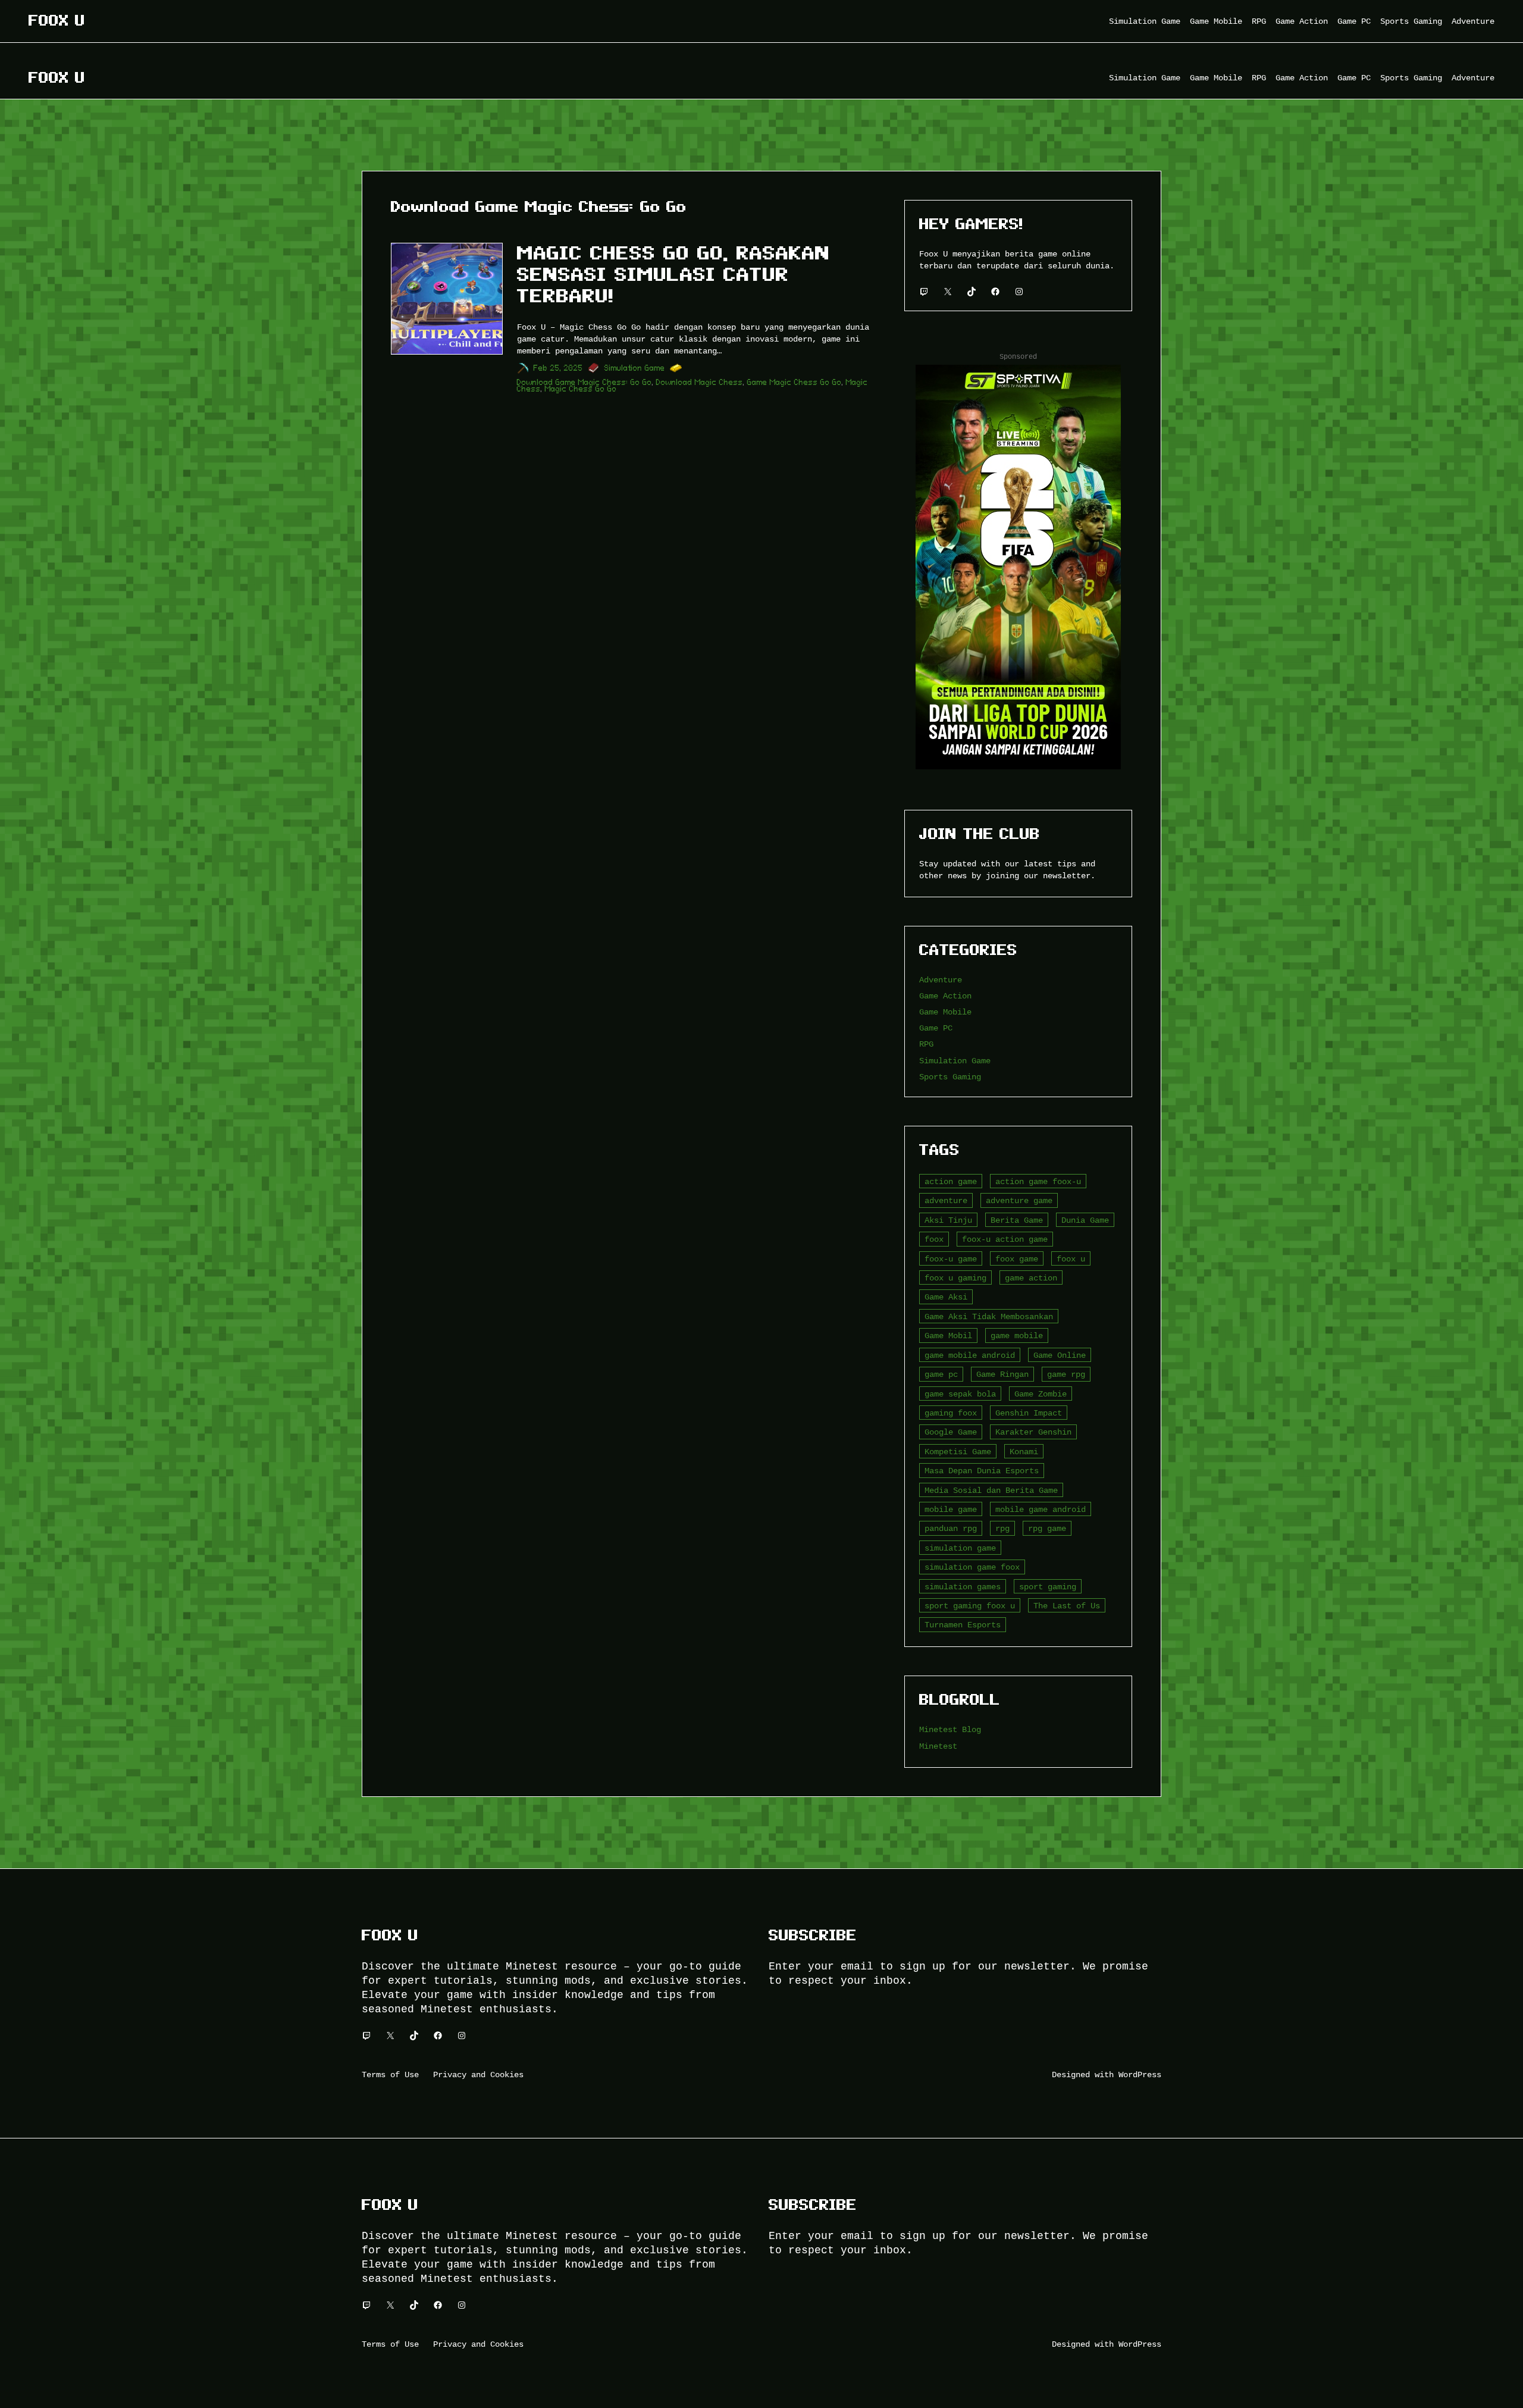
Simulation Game (635, 368)
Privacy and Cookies (478, 2074)
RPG (926, 1044)
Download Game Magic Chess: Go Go (585, 382)
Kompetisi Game (958, 1452)
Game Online (1060, 1355)
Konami (1024, 1452)
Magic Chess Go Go (581, 389)
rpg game (1047, 1528)
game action (1031, 1278)
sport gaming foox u (970, 1606)
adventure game (1019, 1200)
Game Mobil (948, 1335)
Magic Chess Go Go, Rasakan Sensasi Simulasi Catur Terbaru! (673, 274)
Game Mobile (945, 1012)
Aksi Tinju (948, 1220)
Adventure (941, 980)
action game (951, 1181)
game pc (941, 1374)
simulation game (960, 1548)
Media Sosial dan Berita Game (991, 1490)
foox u (1071, 1259)
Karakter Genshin (1033, 1432)
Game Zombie (1041, 1394)
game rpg (1066, 1374)
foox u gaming (955, 1278)
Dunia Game (1085, 1220)
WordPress (1140, 2074)
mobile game (951, 1509)
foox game (1017, 1259)
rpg (1002, 1528)
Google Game (951, 1432)
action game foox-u (1038, 1181)
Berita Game (1017, 1220)
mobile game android (1041, 1509)
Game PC (936, 1028)
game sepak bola (960, 1394)
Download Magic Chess (700, 382)
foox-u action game (1005, 1239)
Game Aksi (946, 1297)
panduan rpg (951, 1528)
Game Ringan (1002, 1374)
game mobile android (970, 1355)
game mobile (1017, 1335)
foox (934, 1239)
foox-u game (951, 1259)
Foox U (57, 21)
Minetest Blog (950, 1729)
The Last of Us (1067, 1606)
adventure (946, 1200)
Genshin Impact (1029, 1413)
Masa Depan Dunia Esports (982, 1471)
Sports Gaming (950, 1077)
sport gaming (1048, 1587)
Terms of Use (390, 2074)
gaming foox (951, 1413)
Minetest (938, 1746)
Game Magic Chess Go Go (795, 382)
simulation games (963, 1587)
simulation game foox (972, 1567)
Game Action (945, 996)
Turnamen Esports (963, 1625)
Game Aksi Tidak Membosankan (989, 1316)
